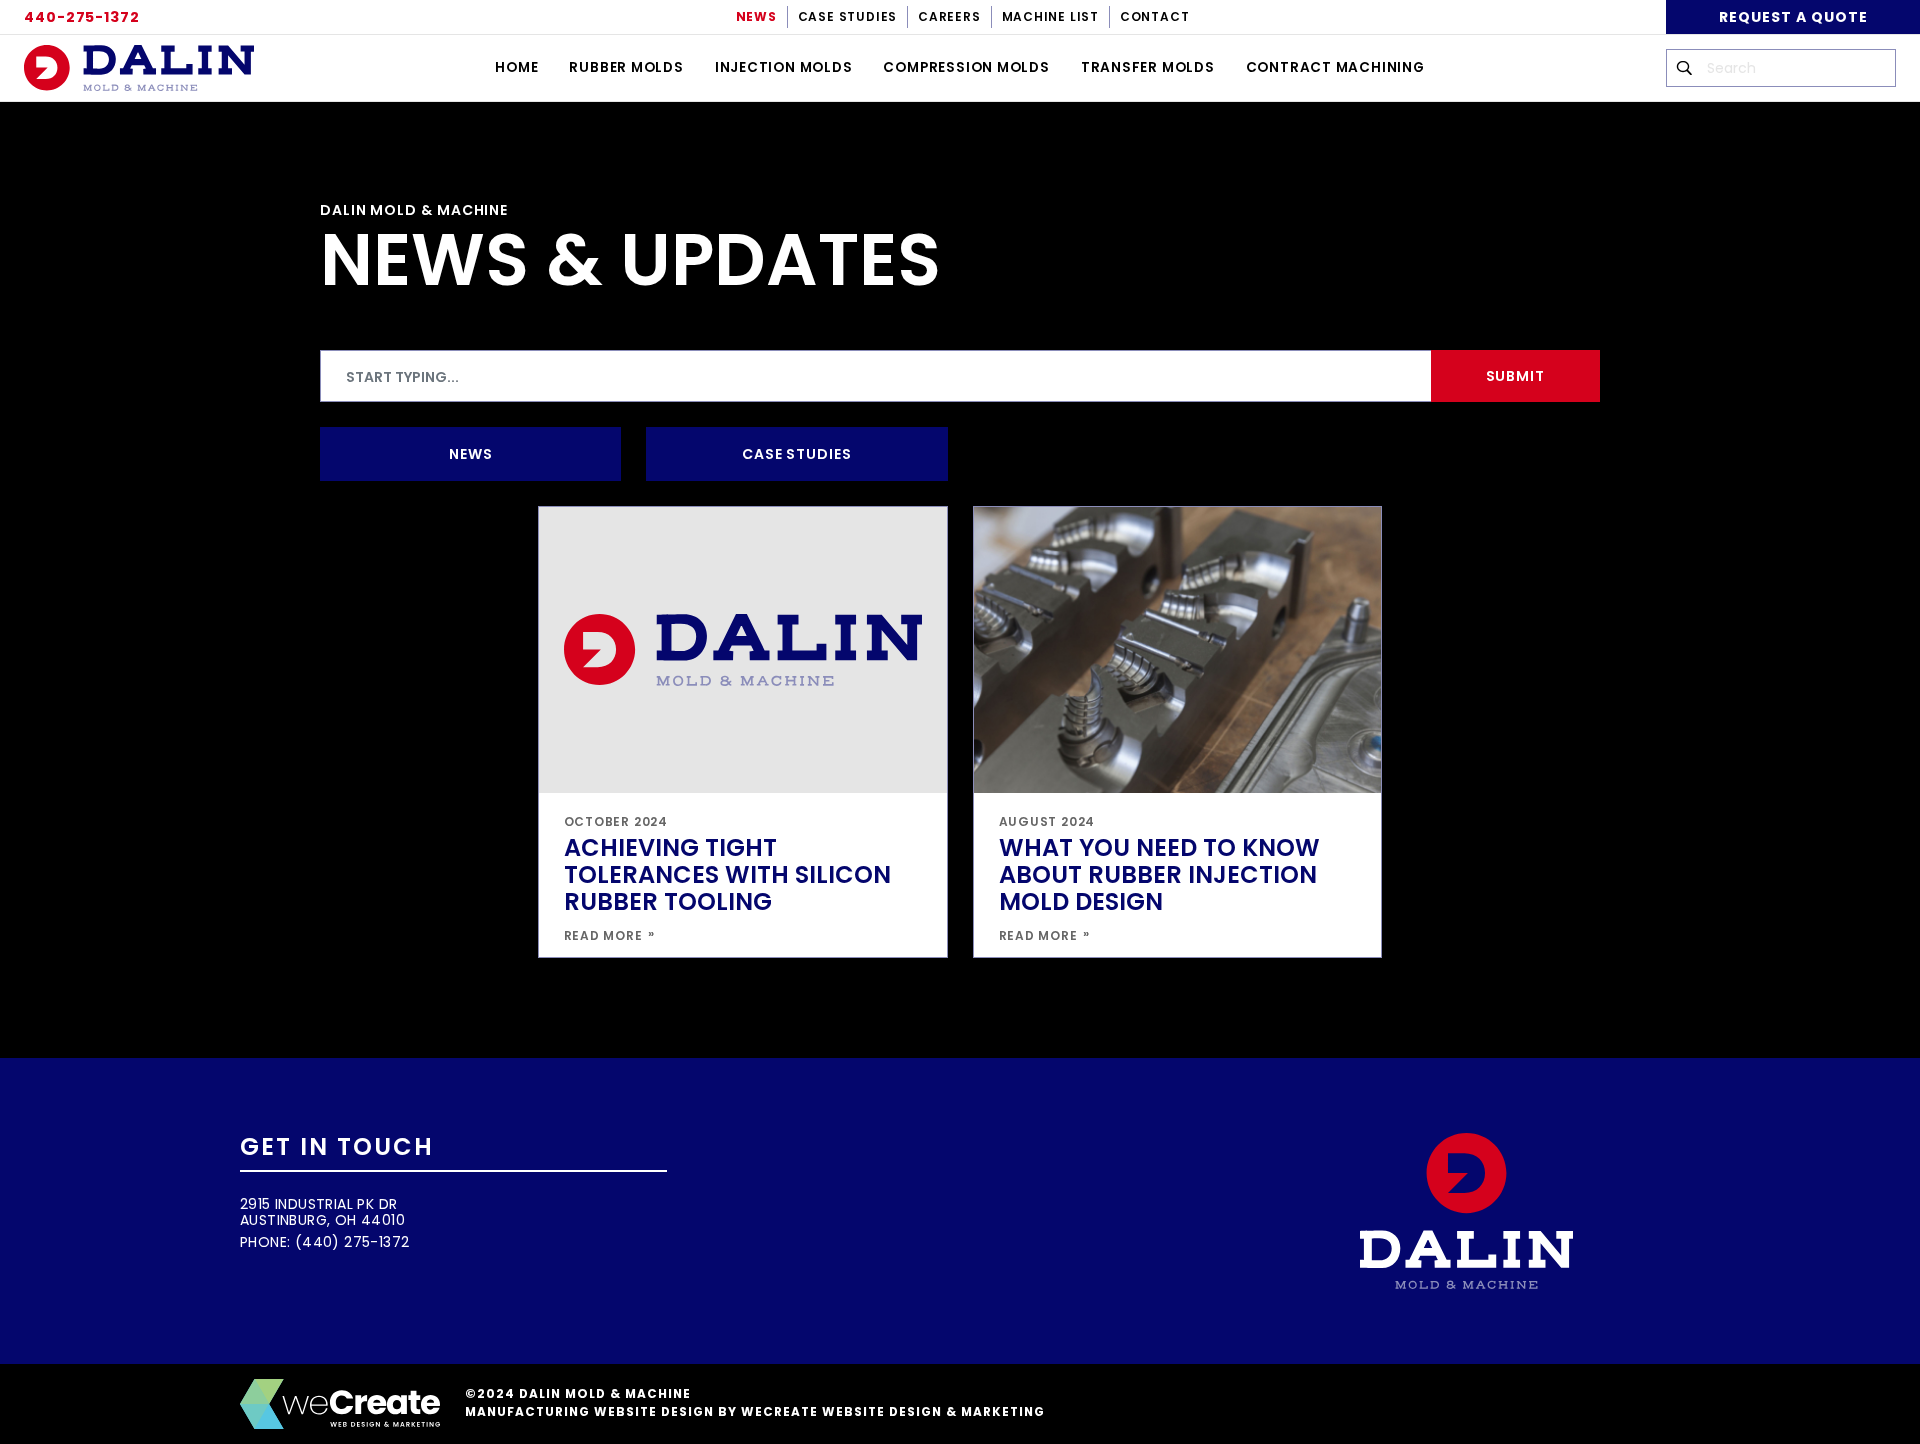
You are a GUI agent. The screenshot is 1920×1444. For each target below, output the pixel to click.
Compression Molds (966, 67)
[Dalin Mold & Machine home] (139, 68)
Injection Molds (784, 67)
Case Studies (847, 16)
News (756, 16)
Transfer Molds (1148, 67)
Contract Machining (1335, 67)
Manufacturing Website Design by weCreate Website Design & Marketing (755, 1412)
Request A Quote (1793, 17)
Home (516, 67)
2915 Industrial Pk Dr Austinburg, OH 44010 (322, 1212)
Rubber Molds (626, 67)
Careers (949, 16)
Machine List (1050, 16)
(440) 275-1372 (352, 1242)
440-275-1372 (82, 17)
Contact (1154, 16)
